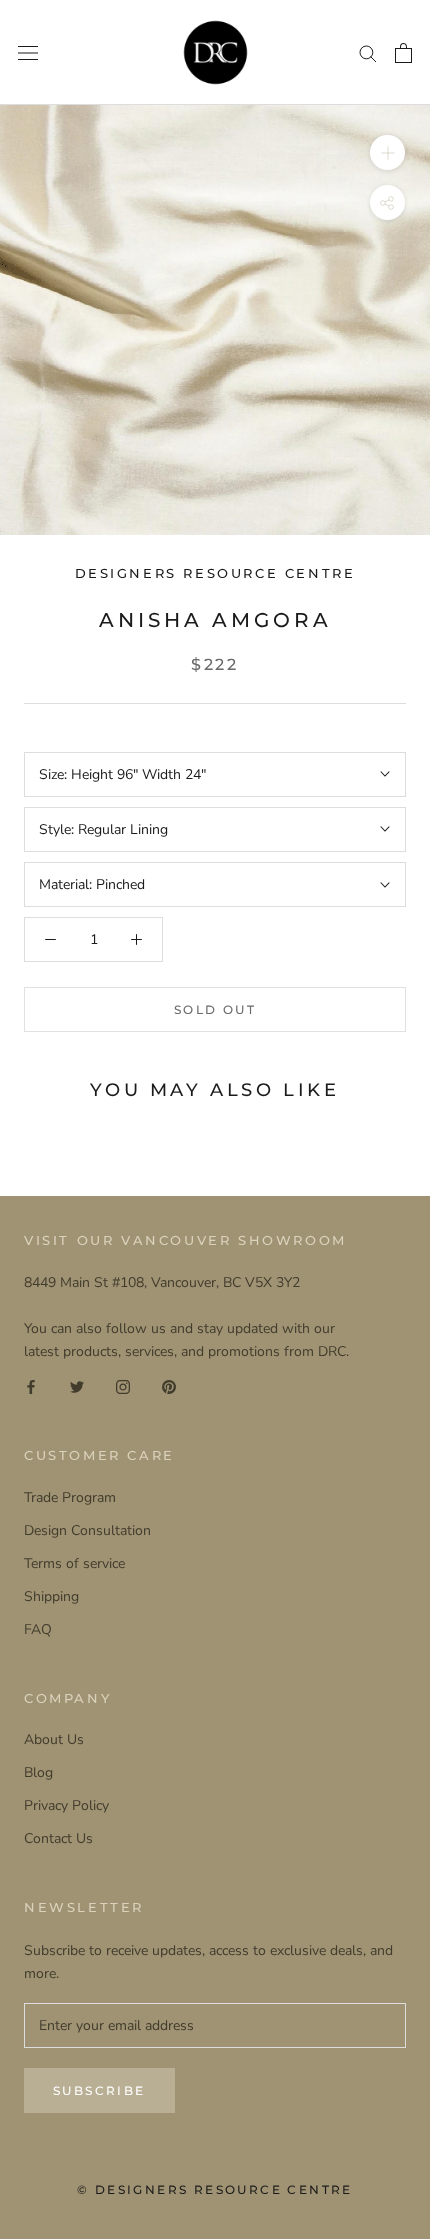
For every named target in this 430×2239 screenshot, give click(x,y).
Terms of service (74, 1563)
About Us (54, 1739)
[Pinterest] (169, 1385)
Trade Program (70, 1497)
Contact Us (58, 1838)
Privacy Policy (66, 1805)
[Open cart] (403, 53)
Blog (38, 1772)
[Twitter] (77, 1385)
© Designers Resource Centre (215, 2189)
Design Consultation (87, 1530)
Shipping (51, 1596)
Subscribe (99, 2090)
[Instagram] (123, 1385)
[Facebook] (31, 1385)
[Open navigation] (28, 52)
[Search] (368, 52)
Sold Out (215, 1009)
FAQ (38, 1629)
